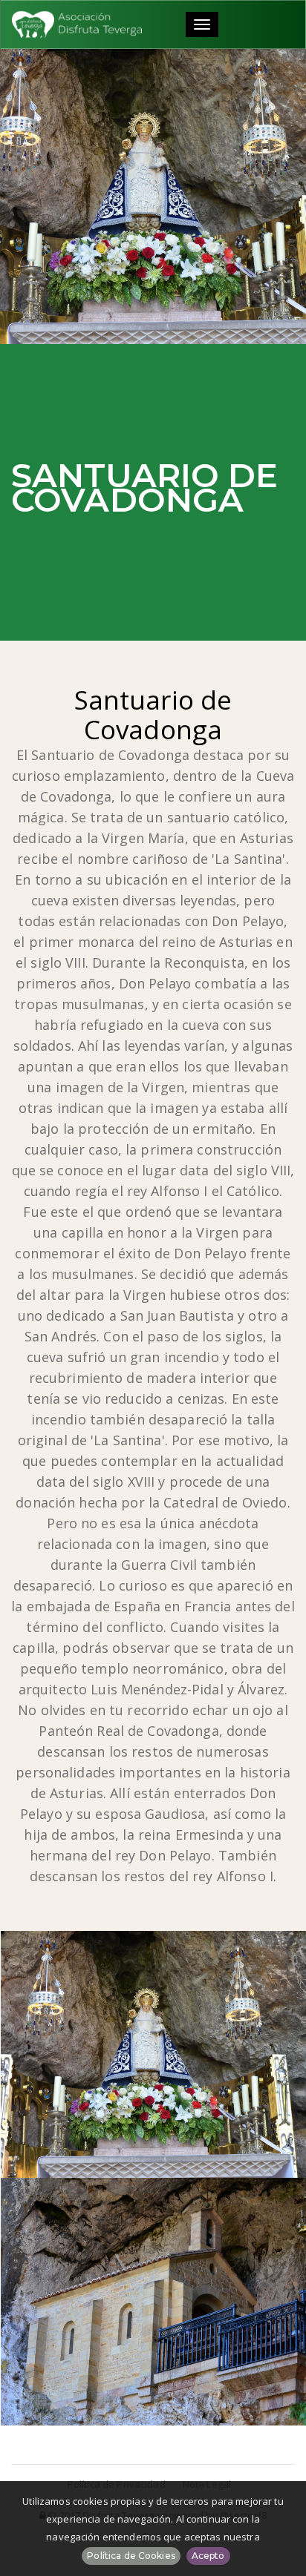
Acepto (208, 2556)
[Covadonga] (153, 2055)
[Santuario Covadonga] (153, 2302)
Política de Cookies (131, 2556)
